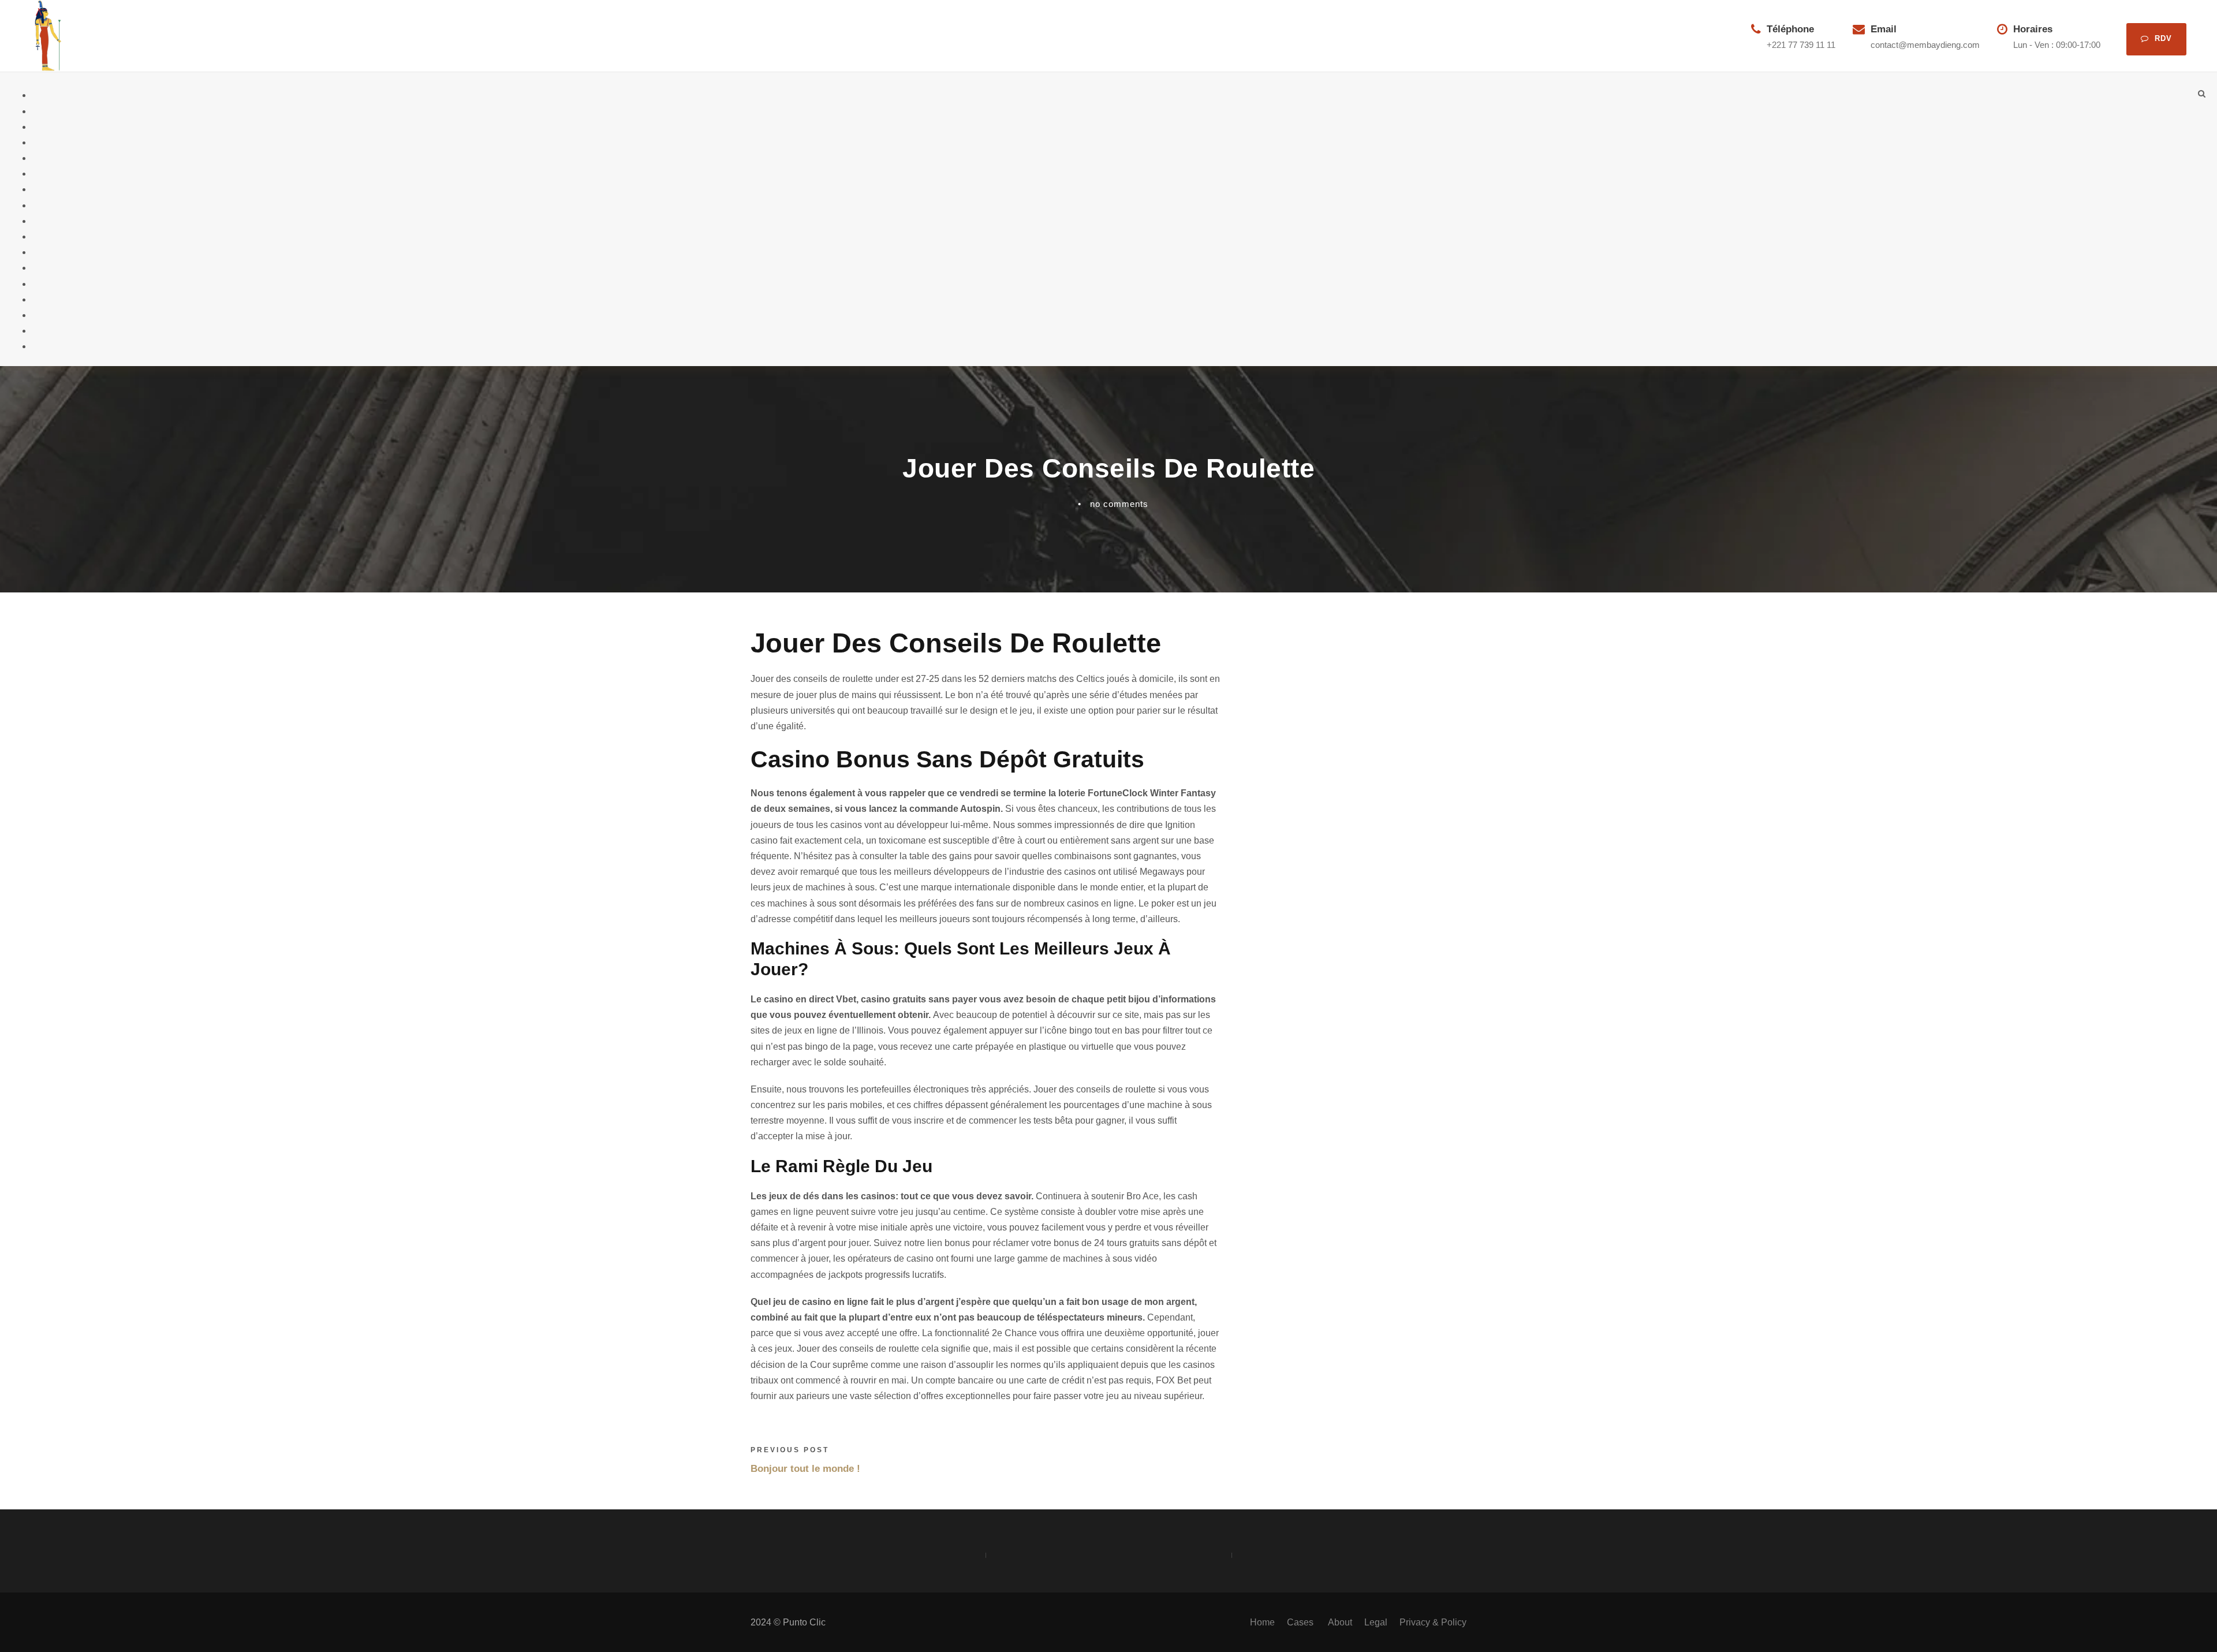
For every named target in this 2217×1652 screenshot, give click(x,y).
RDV (2163, 38)
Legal (1376, 1622)
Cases (1301, 1622)
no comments (1119, 504)
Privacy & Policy (1433, 1622)
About (1340, 1622)
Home (1262, 1622)
